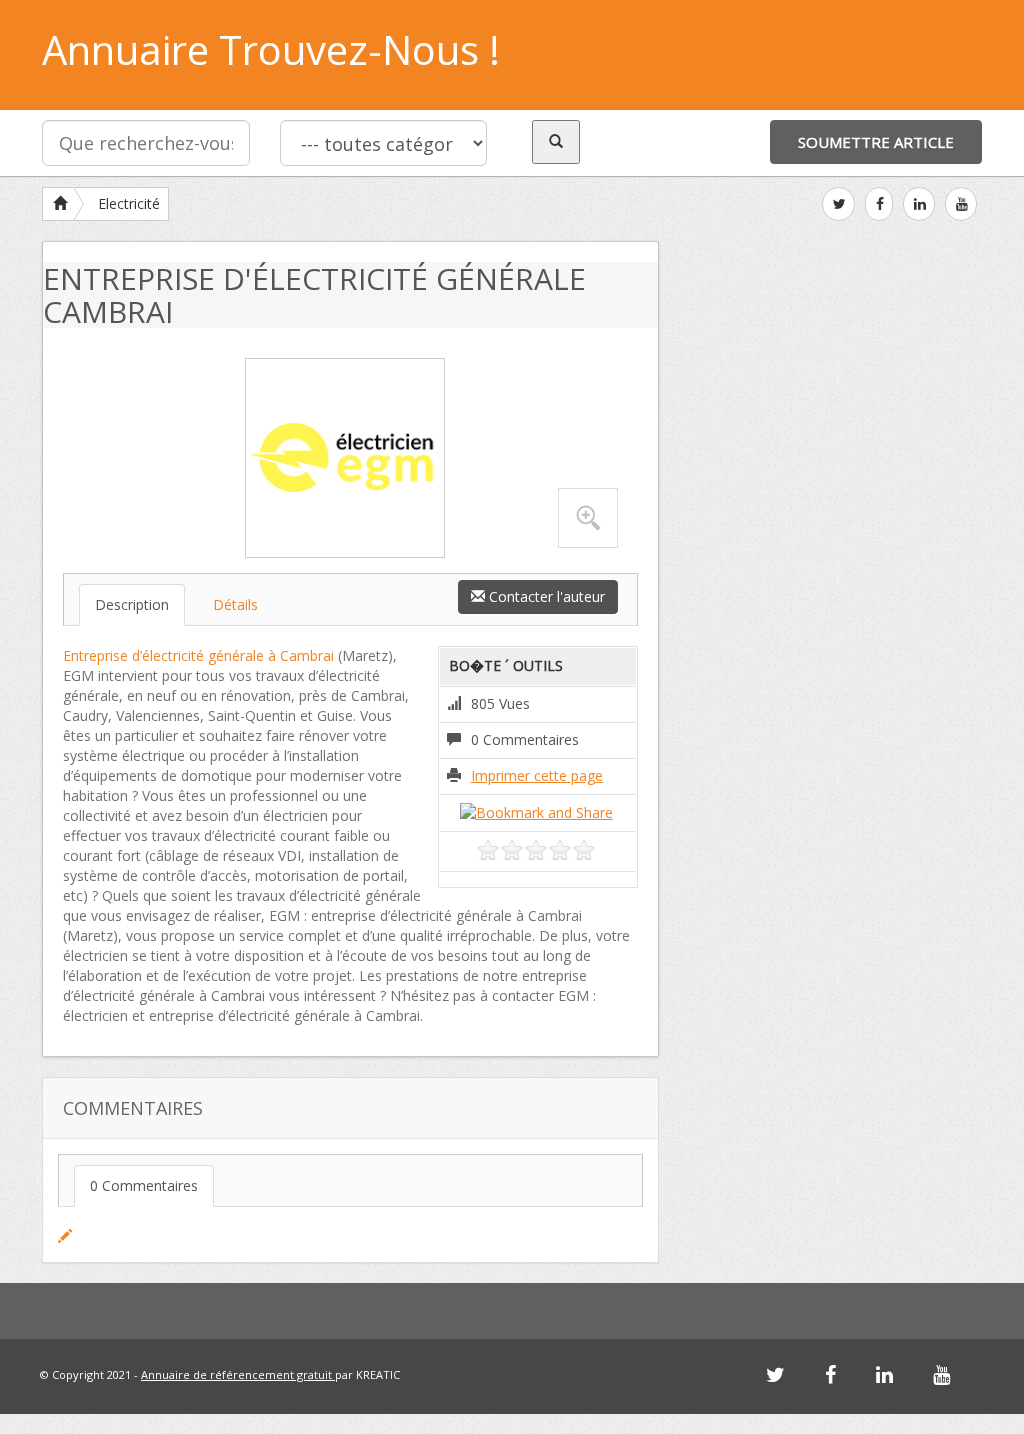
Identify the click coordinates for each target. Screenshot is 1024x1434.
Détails (235, 604)
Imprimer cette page (537, 775)
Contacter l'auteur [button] (545, 596)
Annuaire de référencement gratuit (238, 1374)
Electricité (129, 203)
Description (132, 604)
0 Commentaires (144, 1185)
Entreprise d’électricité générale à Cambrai (198, 655)
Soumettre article (876, 142)
